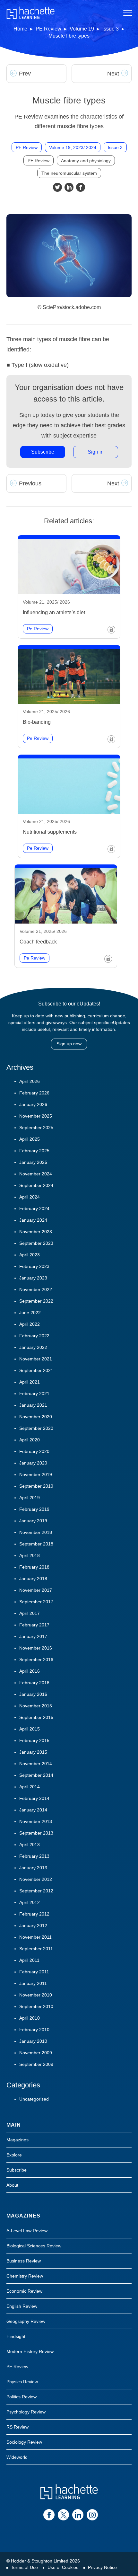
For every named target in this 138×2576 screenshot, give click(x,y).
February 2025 (34, 1151)
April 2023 (30, 1255)
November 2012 (36, 1879)
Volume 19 (82, 29)
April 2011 (29, 1960)
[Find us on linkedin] (78, 2515)
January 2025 (33, 1162)
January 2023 (33, 1278)
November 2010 (36, 1995)
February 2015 (34, 1740)
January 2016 (33, 1694)
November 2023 (36, 1232)
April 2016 (30, 1671)
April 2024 (30, 1197)
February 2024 (34, 1208)
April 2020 (30, 1440)
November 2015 (36, 1706)
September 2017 (36, 1602)
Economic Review (24, 2291)
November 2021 (36, 1359)
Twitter (57, 187)
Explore (14, 2155)
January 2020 (33, 1463)
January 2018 (33, 1579)
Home (20, 29)
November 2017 (36, 1590)
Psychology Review (26, 2412)
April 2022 (30, 1324)
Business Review (24, 2261)
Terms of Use (24, 2567)
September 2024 (36, 1185)
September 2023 (36, 1243)
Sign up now (69, 1044)
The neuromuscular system (69, 173)
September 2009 (36, 2064)
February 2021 (34, 1394)
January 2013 (33, 1868)
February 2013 (34, 1856)
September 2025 (36, 1128)
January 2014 (33, 1810)
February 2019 (34, 1509)
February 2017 (34, 1625)
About (12, 2185)
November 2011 (35, 1937)
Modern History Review (30, 2351)
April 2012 (30, 1902)
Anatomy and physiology (86, 161)
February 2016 (34, 1683)
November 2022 (36, 1289)
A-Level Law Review (27, 2231)
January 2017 (33, 1636)
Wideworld (17, 2457)
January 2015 (33, 1752)
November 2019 (36, 1474)
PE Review (48, 29)
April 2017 (30, 1613)
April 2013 (30, 1845)
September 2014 (36, 1775)
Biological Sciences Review (34, 2246)
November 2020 (36, 1417)
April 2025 (30, 1139)
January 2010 (33, 2041)
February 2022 (34, 1336)
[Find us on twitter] (63, 2515)
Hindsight (16, 2336)
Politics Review (22, 2397)
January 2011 (33, 1983)
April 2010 (30, 2018)
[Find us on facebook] (49, 2515)
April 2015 (30, 1729)
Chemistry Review (25, 2276)
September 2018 (36, 1544)
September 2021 (36, 1370)
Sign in (96, 452)
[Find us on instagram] (92, 2515)
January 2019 (33, 1521)
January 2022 (33, 1347)
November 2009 (36, 2053)
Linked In (69, 187)
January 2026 (33, 1104)
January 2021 (33, 1405)
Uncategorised (34, 2099)
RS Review (17, 2427)
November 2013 (36, 1821)
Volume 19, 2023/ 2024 (73, 147)
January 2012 (33, 1925)
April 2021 (30, 1382)
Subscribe (43, 452)
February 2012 (34, 1914)
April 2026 (30, 1081)
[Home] (30, 13)
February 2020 (34, 1451)
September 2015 (36, 1717)
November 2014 (36, 1764)
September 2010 (36, 2006)
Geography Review (26, 2321)
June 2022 (30, 1313)
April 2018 (30, 1555)
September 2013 (36, 1833)
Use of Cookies (63, 2567)
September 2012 (36, 1891)
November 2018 (36, 1532)
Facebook (81, 187)
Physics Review (22, 2382)
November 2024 (36, 1174)
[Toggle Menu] (128, 13)
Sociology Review (24, 2442)
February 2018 (34, 1567)
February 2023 (34, 1266)
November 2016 (36, 1648)
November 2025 (36, 1116)
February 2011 (34, 1972)
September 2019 (36, 1486)
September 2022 (36, 1301)
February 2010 (34, 2030)
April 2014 (30, 1787)
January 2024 (33, 1220)
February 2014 (34, 1798)
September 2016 (36, 1660)
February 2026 (34, 1093)
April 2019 (30, 1498)
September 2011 (36, 1949)
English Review (22, 2306)
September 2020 (36, 1428)
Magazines (17, 2140)
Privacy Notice (102, 2567)
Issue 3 (111, 29)
